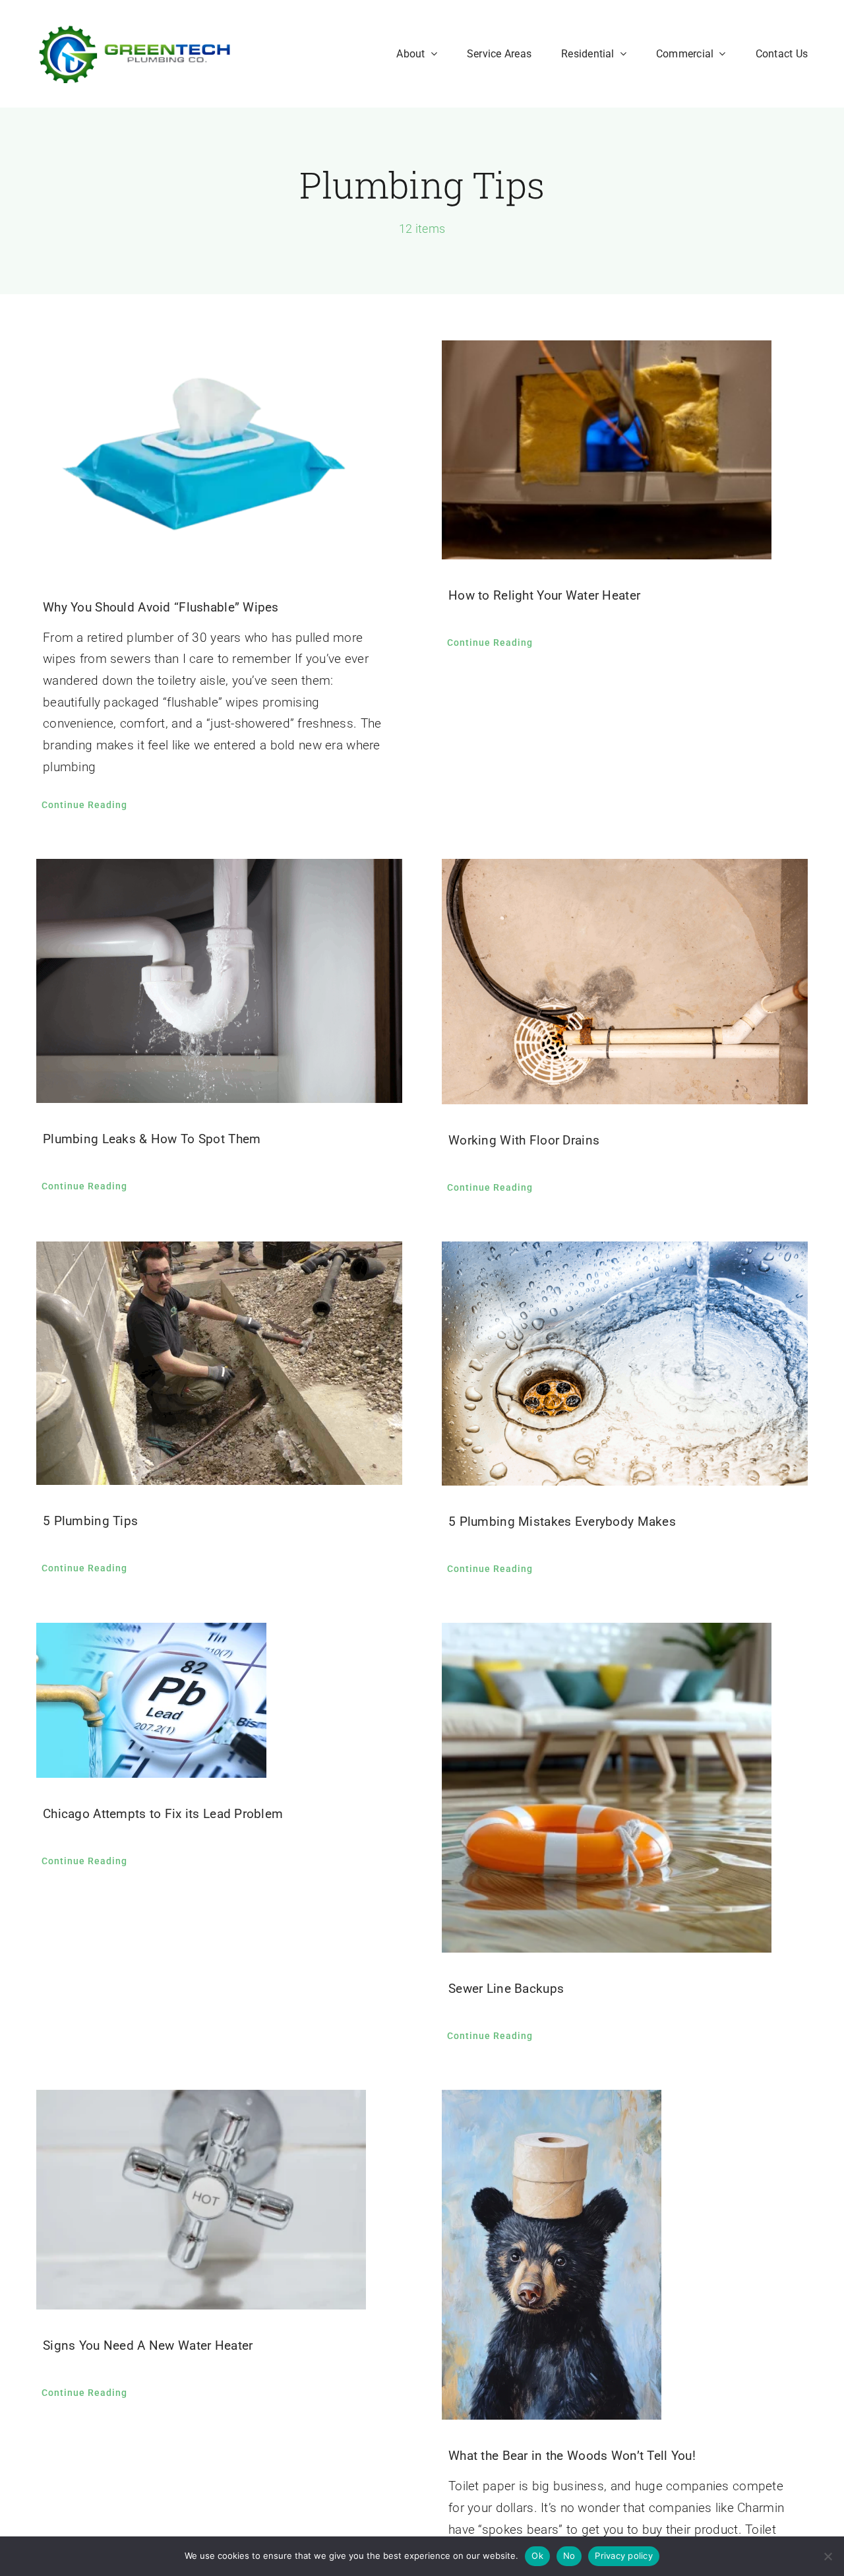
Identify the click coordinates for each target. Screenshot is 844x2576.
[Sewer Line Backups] (625, 1788)
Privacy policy (624, 2556)
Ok (537, 2556)
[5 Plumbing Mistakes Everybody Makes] (625, 1364)
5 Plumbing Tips (90, 1521)
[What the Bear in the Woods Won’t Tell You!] (625, 2255)
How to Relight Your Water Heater (544, 595)
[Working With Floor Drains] (625, 982)
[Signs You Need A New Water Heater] (219, 2200)
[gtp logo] (135, 31)
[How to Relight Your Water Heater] (625, 450)
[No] (828, 2556)
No (569, 2556)
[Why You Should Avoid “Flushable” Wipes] (219, 456)
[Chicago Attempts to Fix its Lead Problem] (219, 1700)
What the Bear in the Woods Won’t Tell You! (572, 2456)
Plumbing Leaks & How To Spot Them (152, 1139)
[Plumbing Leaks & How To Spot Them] (219, 981)
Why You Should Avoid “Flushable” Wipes (161, 607)
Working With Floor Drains (524, 1140)
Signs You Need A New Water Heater (148, 2345)
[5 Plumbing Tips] (219, 1363)
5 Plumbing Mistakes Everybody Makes (562, 1522)
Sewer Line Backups (506, 1989)
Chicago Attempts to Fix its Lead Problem (163, 1814)
